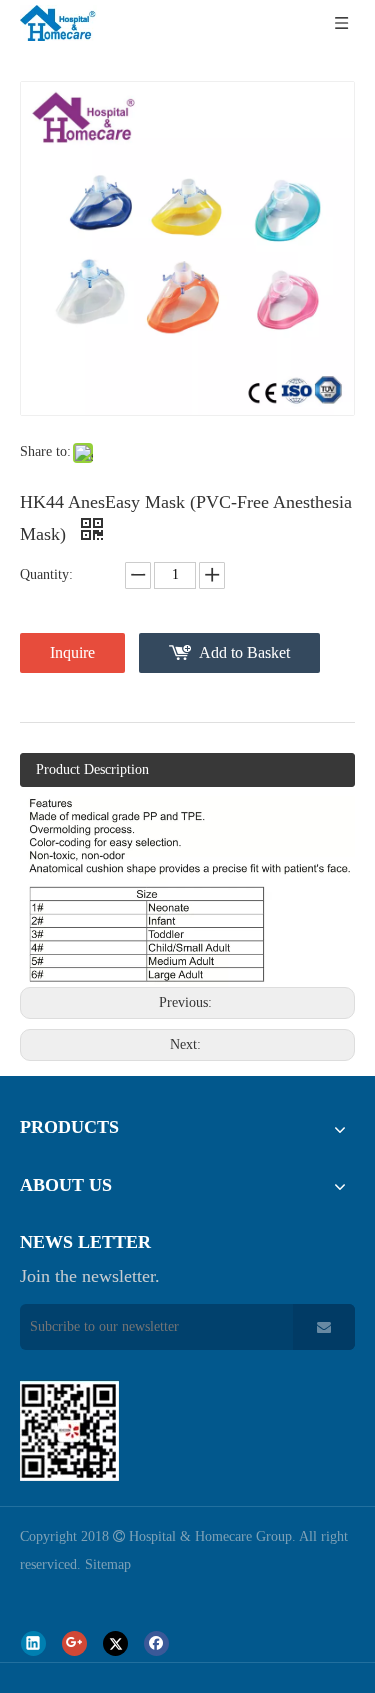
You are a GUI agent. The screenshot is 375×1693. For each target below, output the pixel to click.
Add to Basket (244, 652)
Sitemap (108, 1564)
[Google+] (74, 1642)
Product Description (92, 769)
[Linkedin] (33, 1642)
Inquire (72, 652)
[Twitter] (115, 1642)
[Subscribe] (324, 1327)
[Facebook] (156, 1642)
